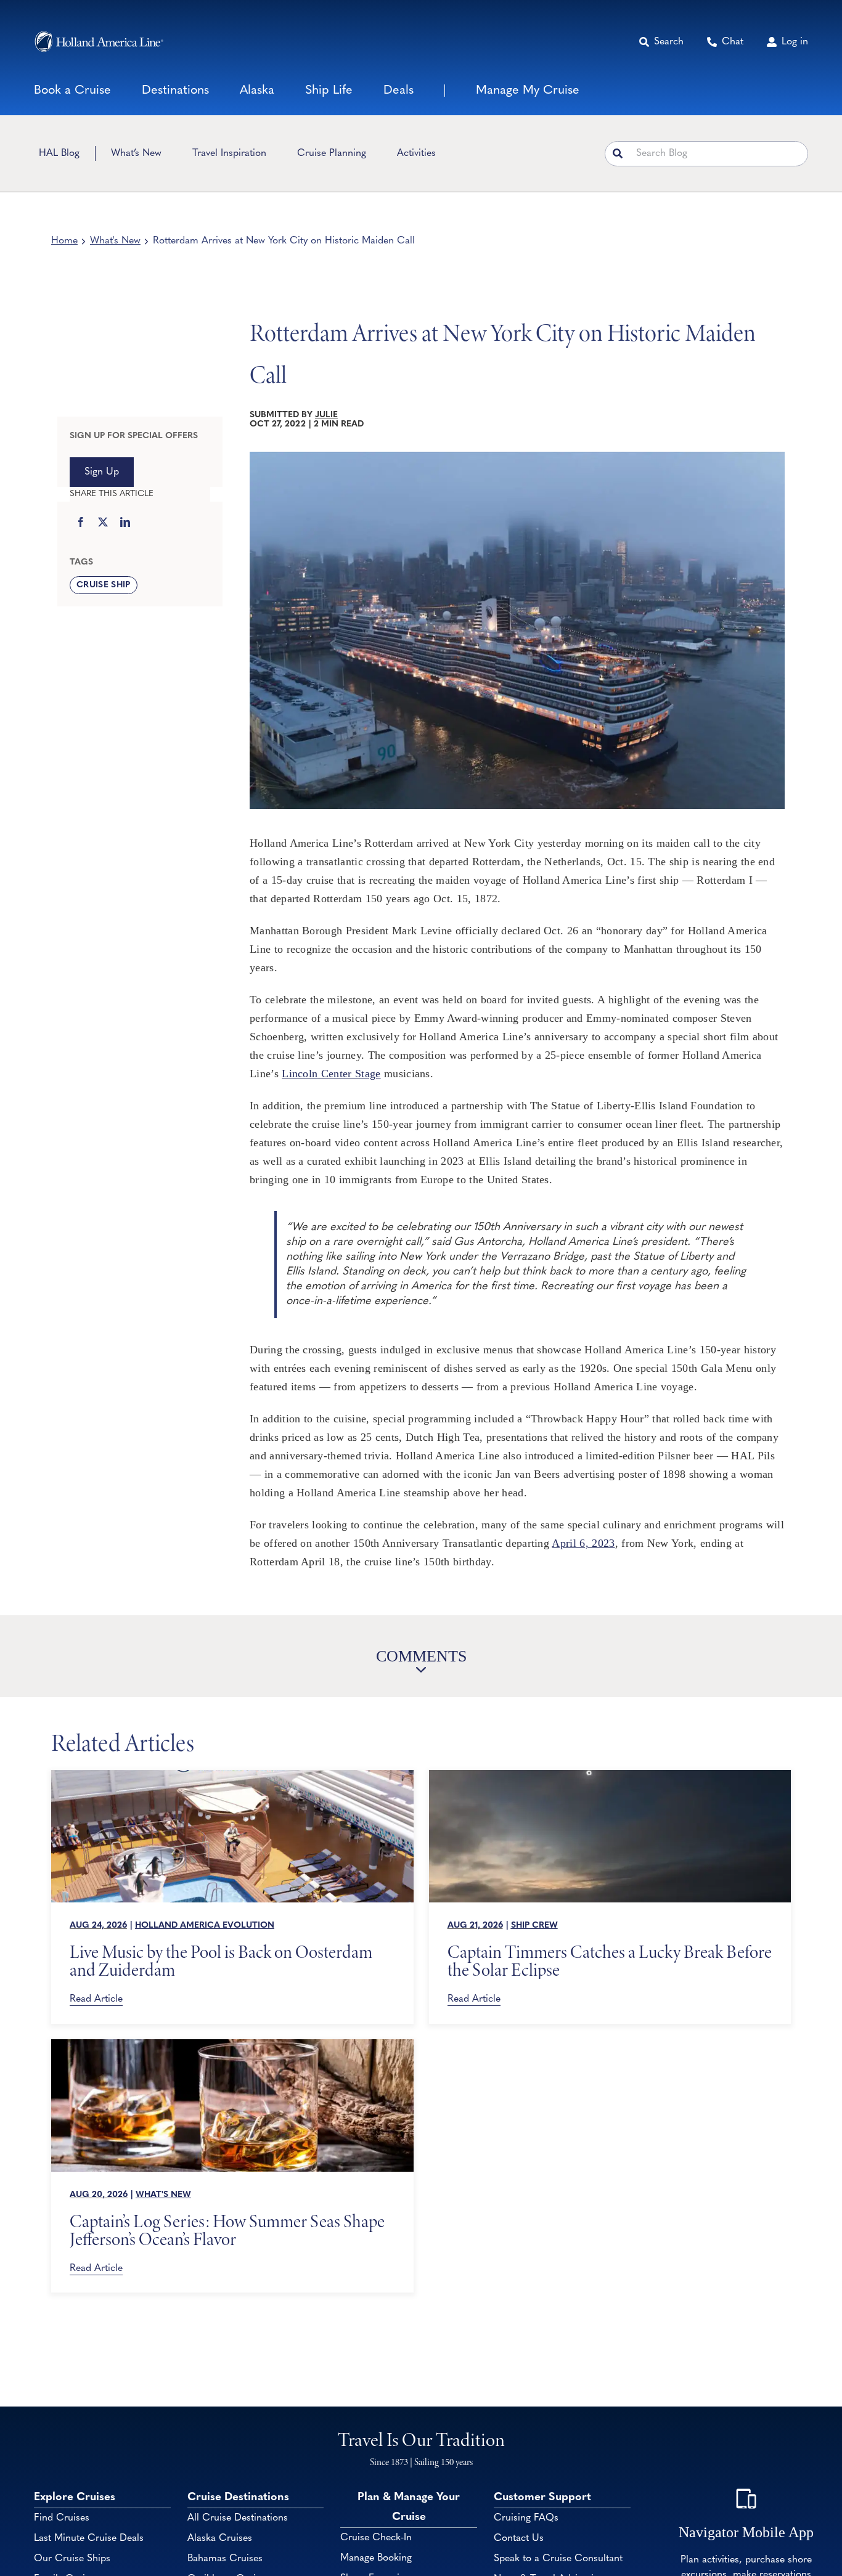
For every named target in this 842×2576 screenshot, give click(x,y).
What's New (115, 241)
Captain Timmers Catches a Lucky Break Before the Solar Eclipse (610, 1961)
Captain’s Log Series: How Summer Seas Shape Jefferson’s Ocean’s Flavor (227, 2230)
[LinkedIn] (125, 523)
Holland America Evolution (205, 1926)
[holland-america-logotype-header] (99, 42)
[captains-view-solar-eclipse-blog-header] (610, 1775)
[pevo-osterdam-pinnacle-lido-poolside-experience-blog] (232, 1775)
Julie (326, 415)
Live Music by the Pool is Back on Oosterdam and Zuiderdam (221, 1961)
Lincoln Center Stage (331, 1074)
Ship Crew (534, 1926)
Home (64, 241)
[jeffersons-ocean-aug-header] (232, 2045)
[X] (103, 523)
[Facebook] (81, 523)
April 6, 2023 (583, 1543)
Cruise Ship (104, 585)
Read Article (96, 1999)
